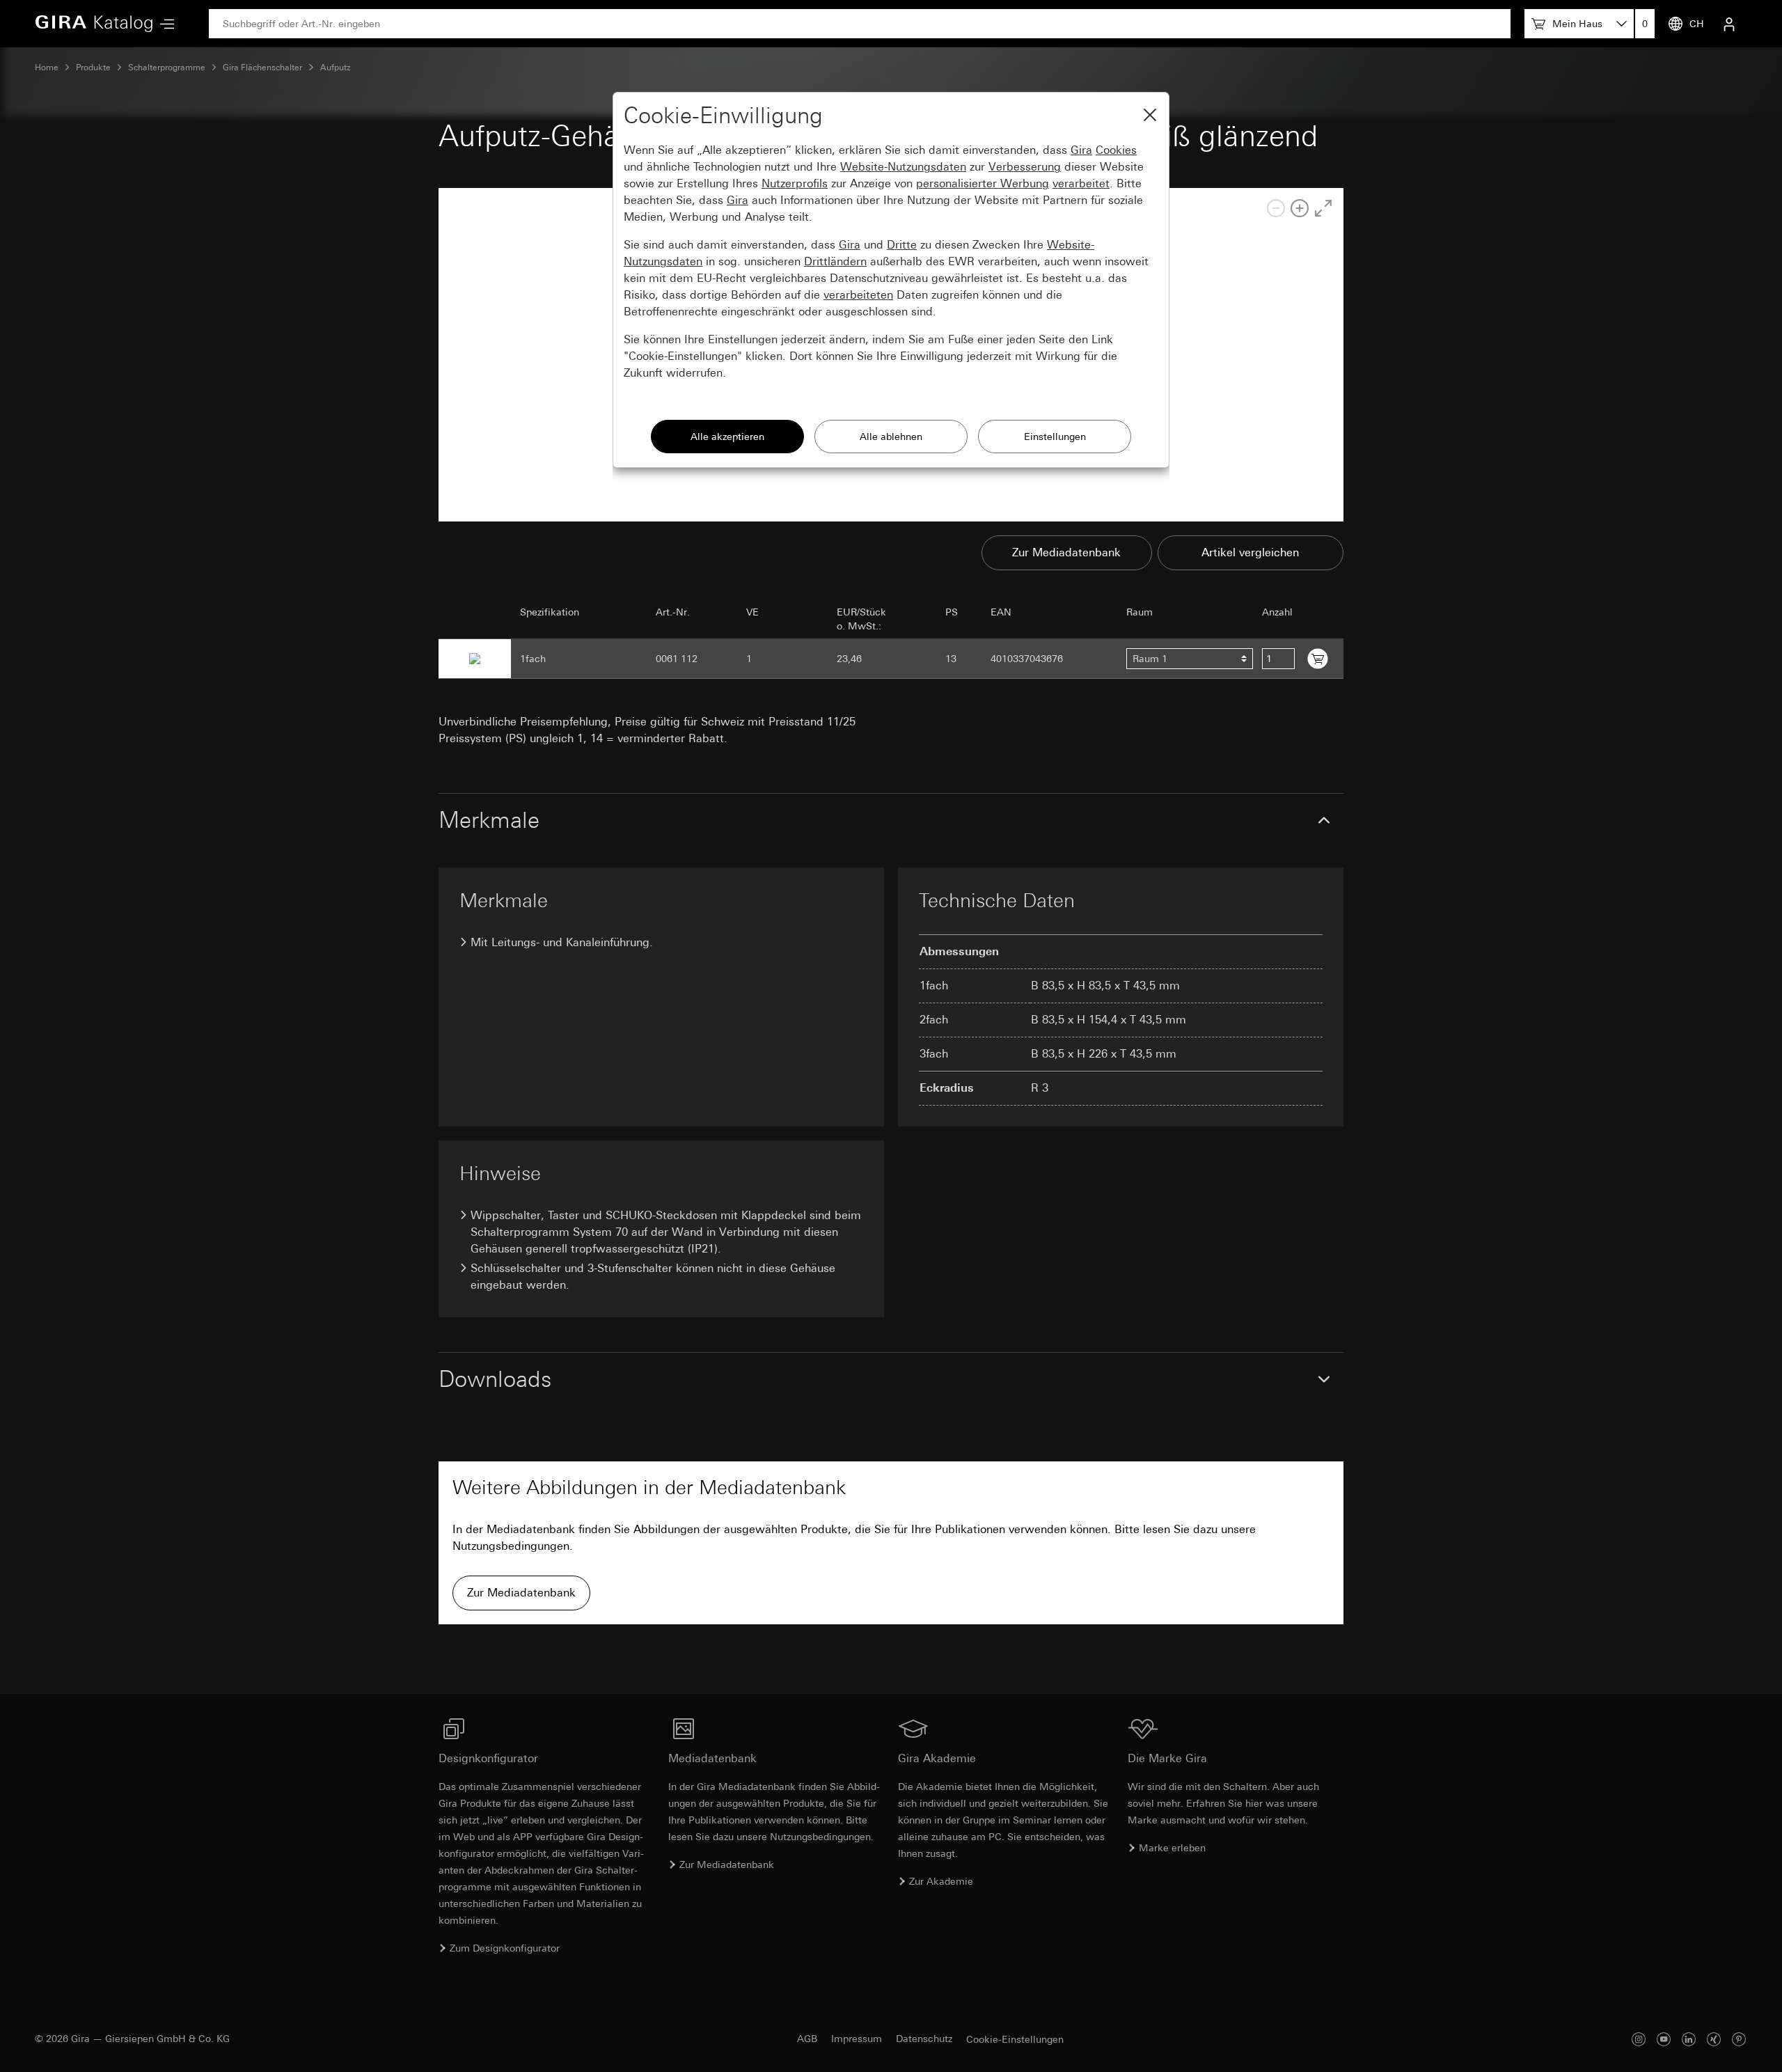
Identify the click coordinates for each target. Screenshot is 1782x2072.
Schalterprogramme (167, 68)
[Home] (94, 24)
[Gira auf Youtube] (1664, 2039)
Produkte (93, 68)
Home (47, 68)
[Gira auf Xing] (1714, 2039)
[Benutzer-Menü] (1729, 24)
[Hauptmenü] (164, 24)
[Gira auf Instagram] (1639, 2039)
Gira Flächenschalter (262, 68)
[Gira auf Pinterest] (1739, 2039)
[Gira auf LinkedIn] (1689, 2039)
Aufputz (336, 68)
